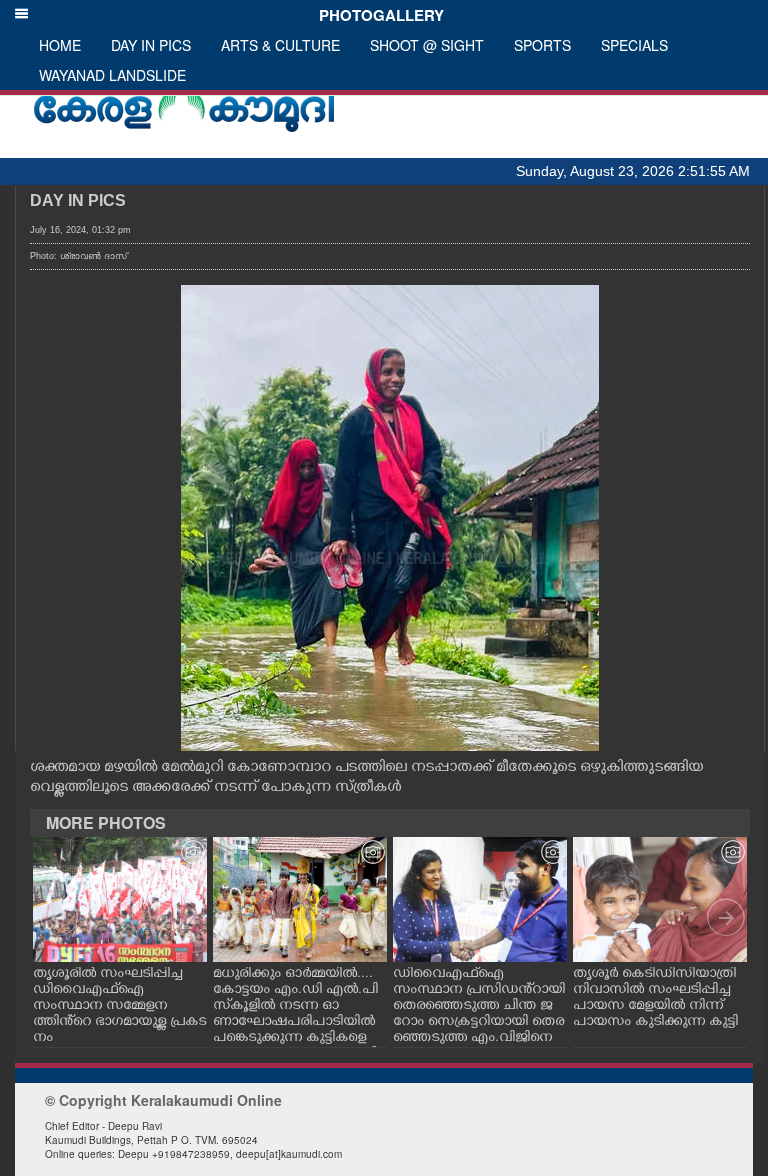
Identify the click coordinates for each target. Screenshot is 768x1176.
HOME (60, 45)
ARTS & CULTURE (280, 45)
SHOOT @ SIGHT (427, 45)
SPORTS (542, 45)
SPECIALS (634, 45)
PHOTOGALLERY (377, 15)
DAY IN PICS (151, 45)
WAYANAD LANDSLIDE (112, 75)
